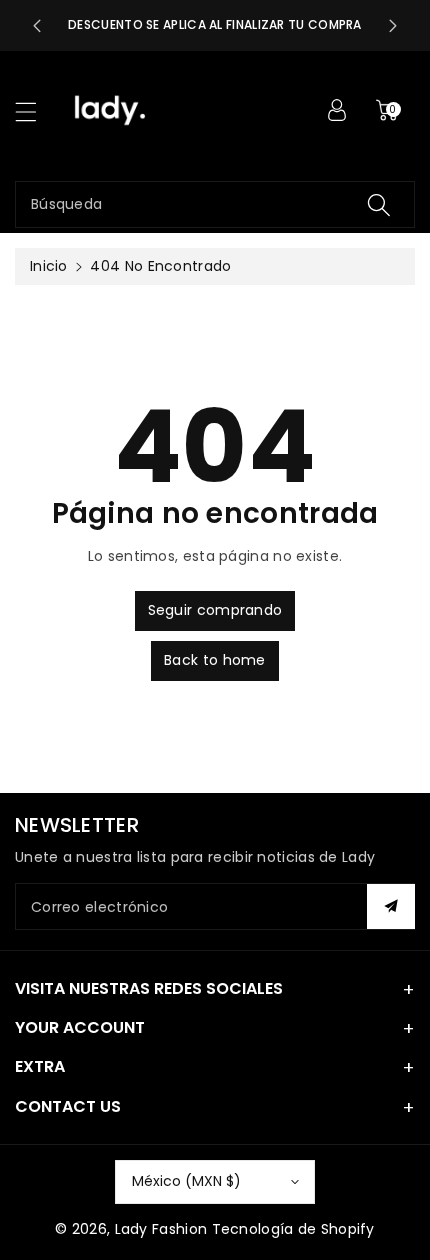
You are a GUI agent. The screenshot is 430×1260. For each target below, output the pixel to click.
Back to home (215, 660)
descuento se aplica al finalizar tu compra (215, 24)
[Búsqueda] (379, 204)
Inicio (49, 266)
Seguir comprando (215, 610)
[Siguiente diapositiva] (393, 26)
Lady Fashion (161, 1229)
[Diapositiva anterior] (37, 26)
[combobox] (215, 204)
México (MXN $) (186, 1181)
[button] (35, 111)
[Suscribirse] (391, 906)
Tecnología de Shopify (293, 1229)
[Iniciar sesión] (337, 110)
